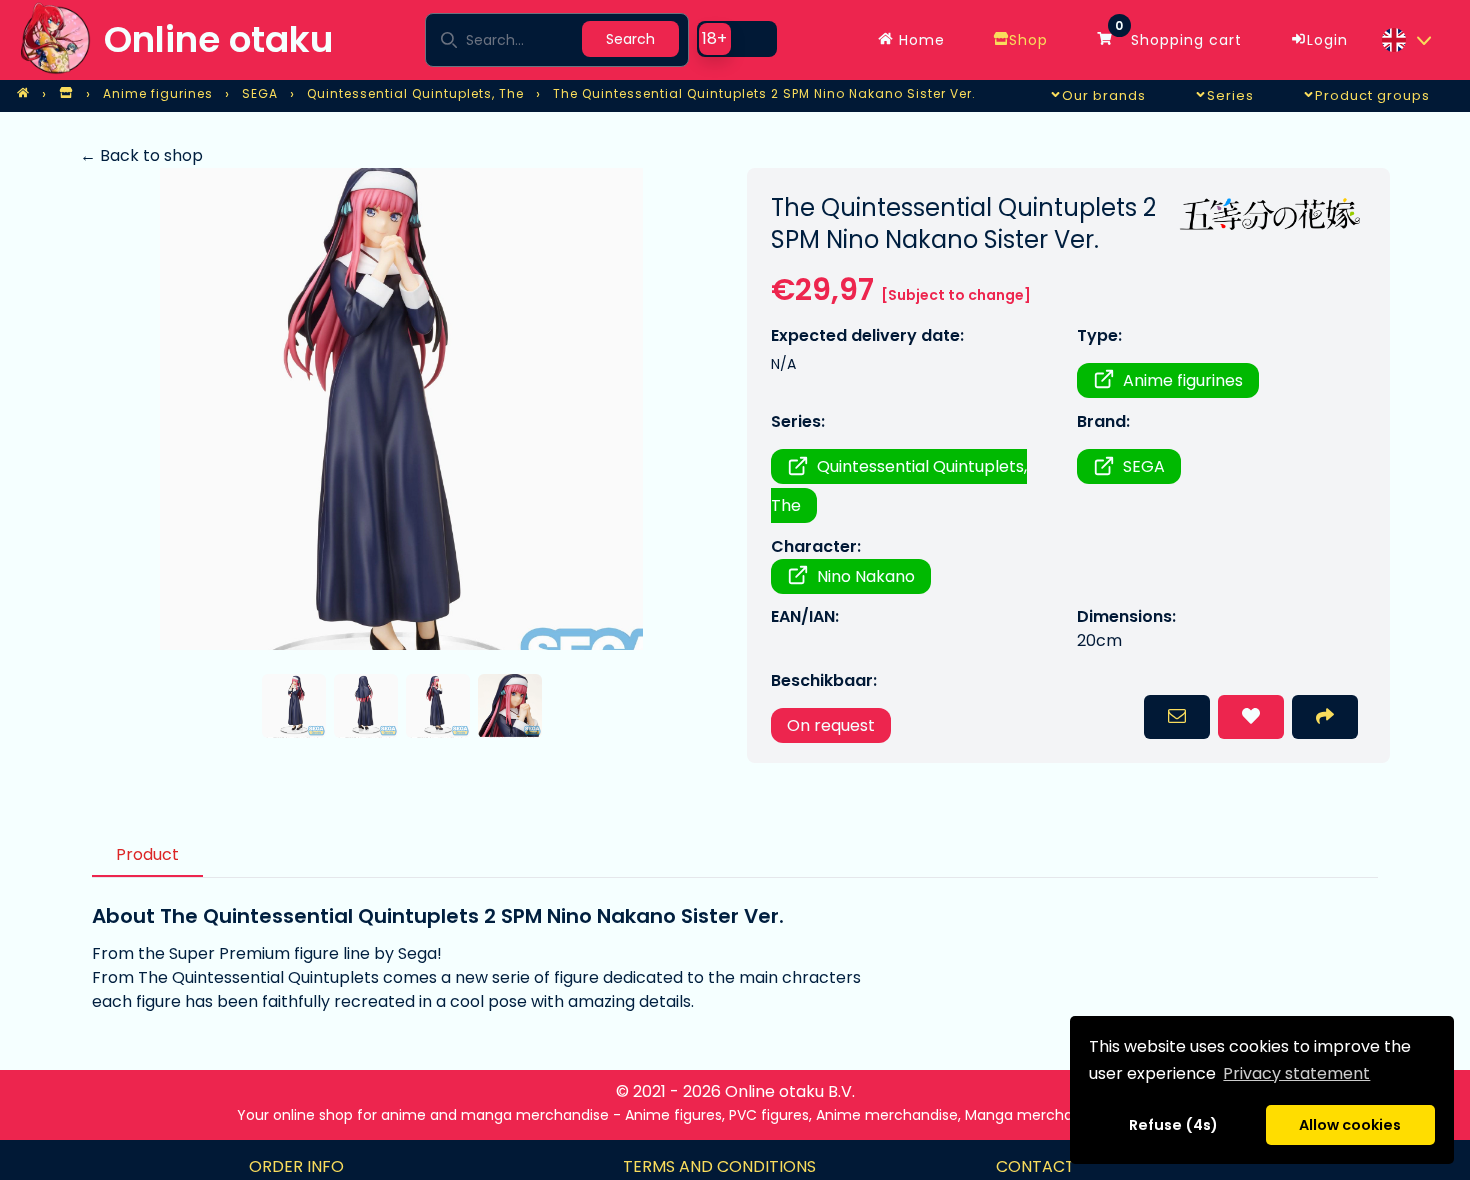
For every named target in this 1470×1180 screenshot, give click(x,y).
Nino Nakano (866, 576)
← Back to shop (141, 155)
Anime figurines (1183, 380)
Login (1327, 40)
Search (630, 39)
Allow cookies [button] (1350, 1125)
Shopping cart (1178, 35)
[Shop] (66, 94)
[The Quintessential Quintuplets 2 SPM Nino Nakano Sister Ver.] (401, 409)
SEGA (1144, 466)
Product (147, 854)
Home (919, 40)
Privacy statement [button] (1296, 1073)
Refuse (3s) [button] (1174, 1125)
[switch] (737, 39)
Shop (1028, 40)
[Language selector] (1406, 40)
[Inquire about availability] (1177, 717)
